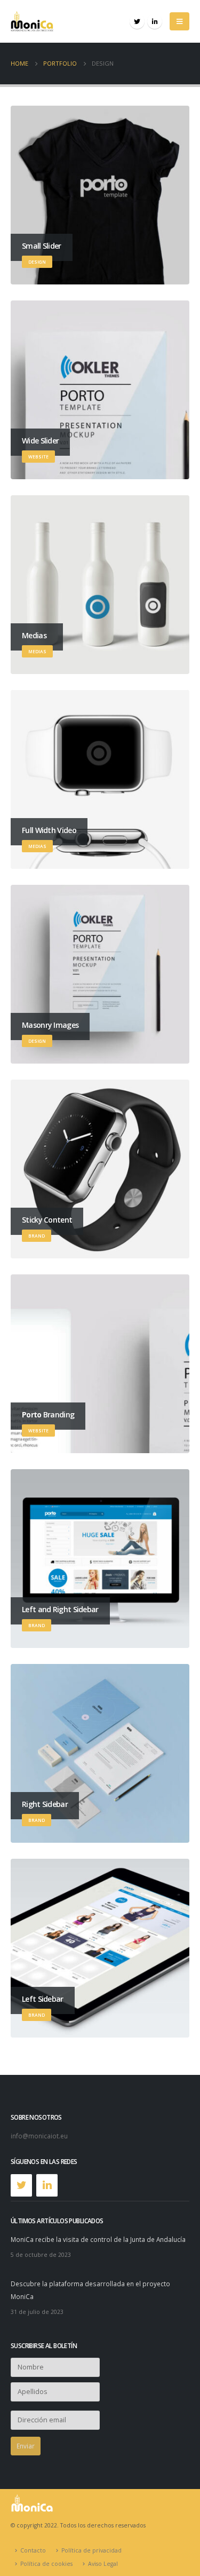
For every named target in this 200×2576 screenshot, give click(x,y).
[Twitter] (137, 21)
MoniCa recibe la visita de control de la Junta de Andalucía (98, 2239)
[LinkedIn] (155, 21)
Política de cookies (46, 2564)
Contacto (33, 2550)
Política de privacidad (91, 2550)
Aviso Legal (103, 2564)
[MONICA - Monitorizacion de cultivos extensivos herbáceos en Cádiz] (32, 21)
